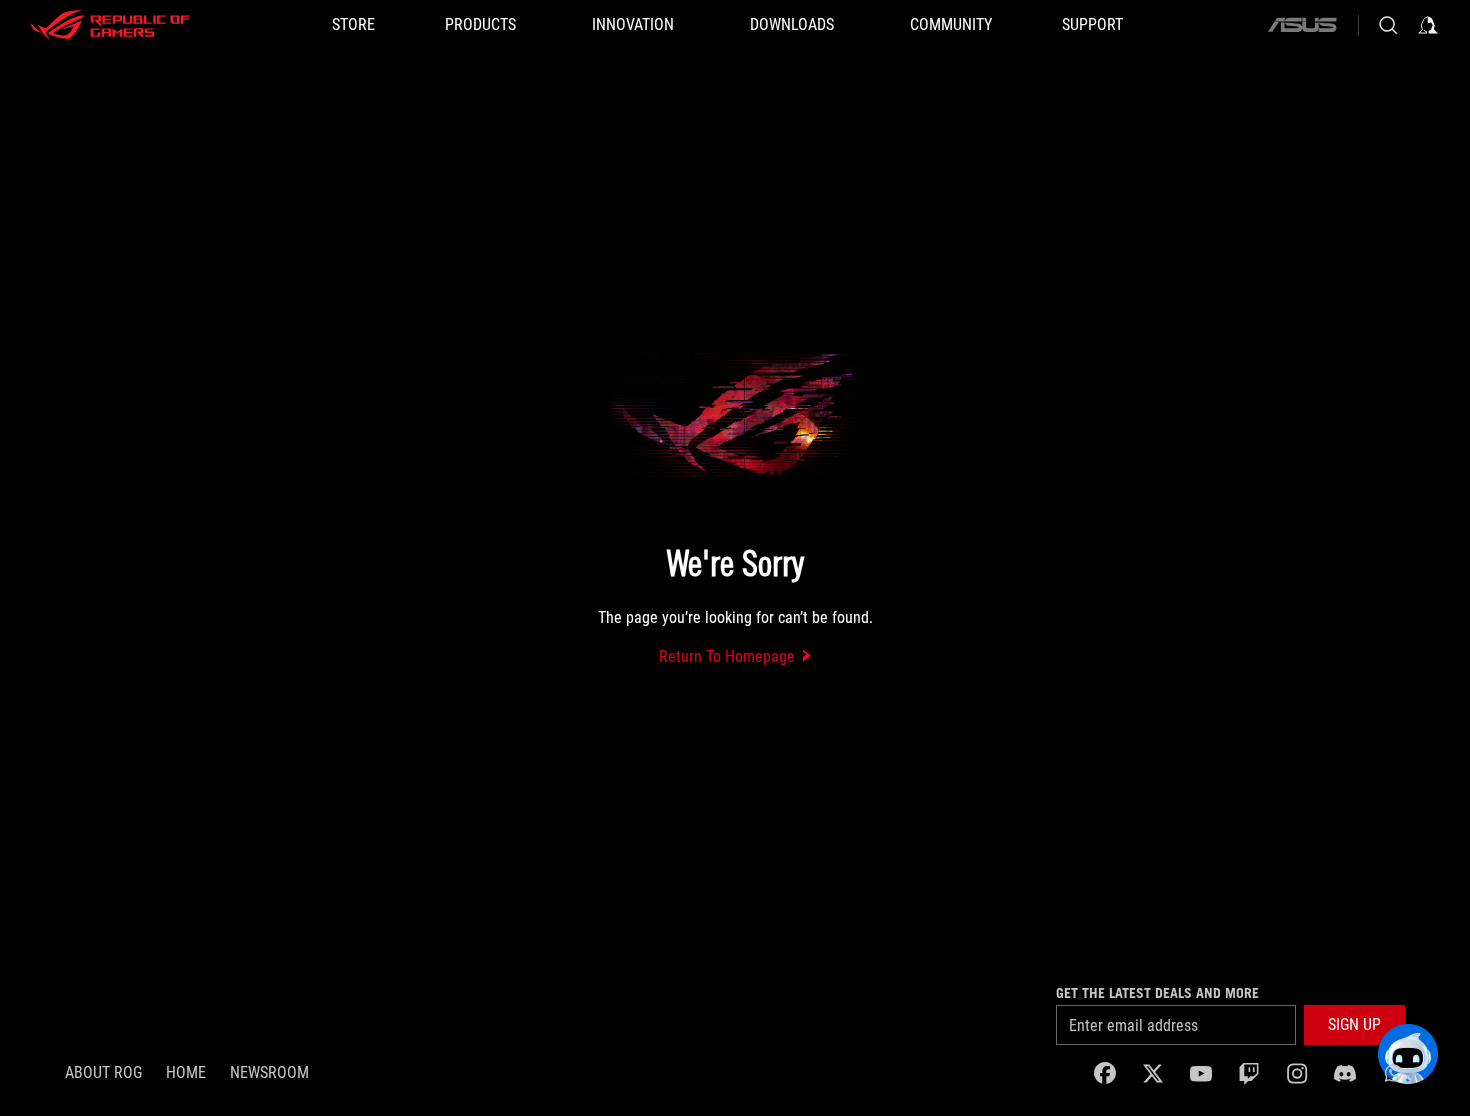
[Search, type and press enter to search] (1388, 25)
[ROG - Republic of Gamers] (110, 25)
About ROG (103, 1072)
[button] (1354, 1025)
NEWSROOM (269, 1072)
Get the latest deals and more (1157, 993)
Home (186, 1072)
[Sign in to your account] (1428, 25)
